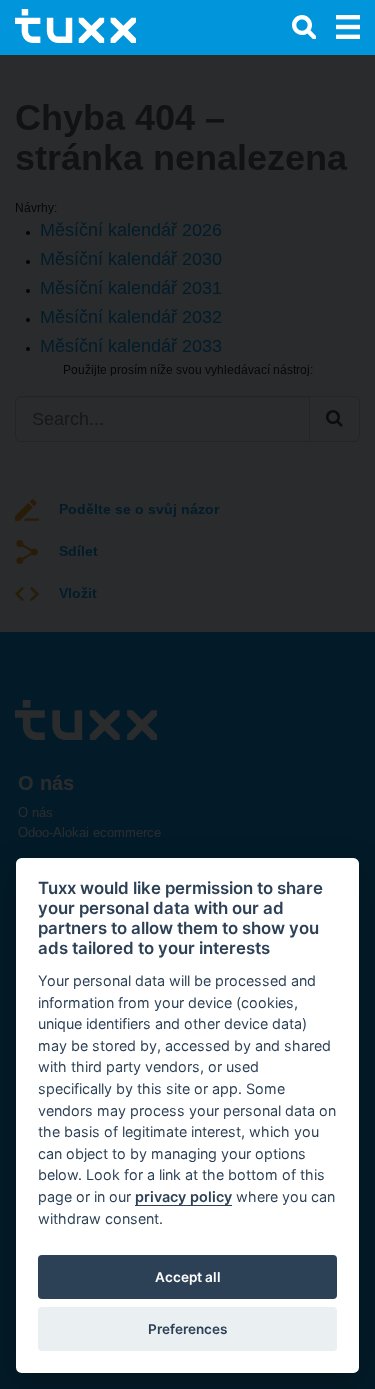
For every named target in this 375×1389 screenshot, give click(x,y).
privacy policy (183, 1196)
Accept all (188, 1277)
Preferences (187, 1329)
